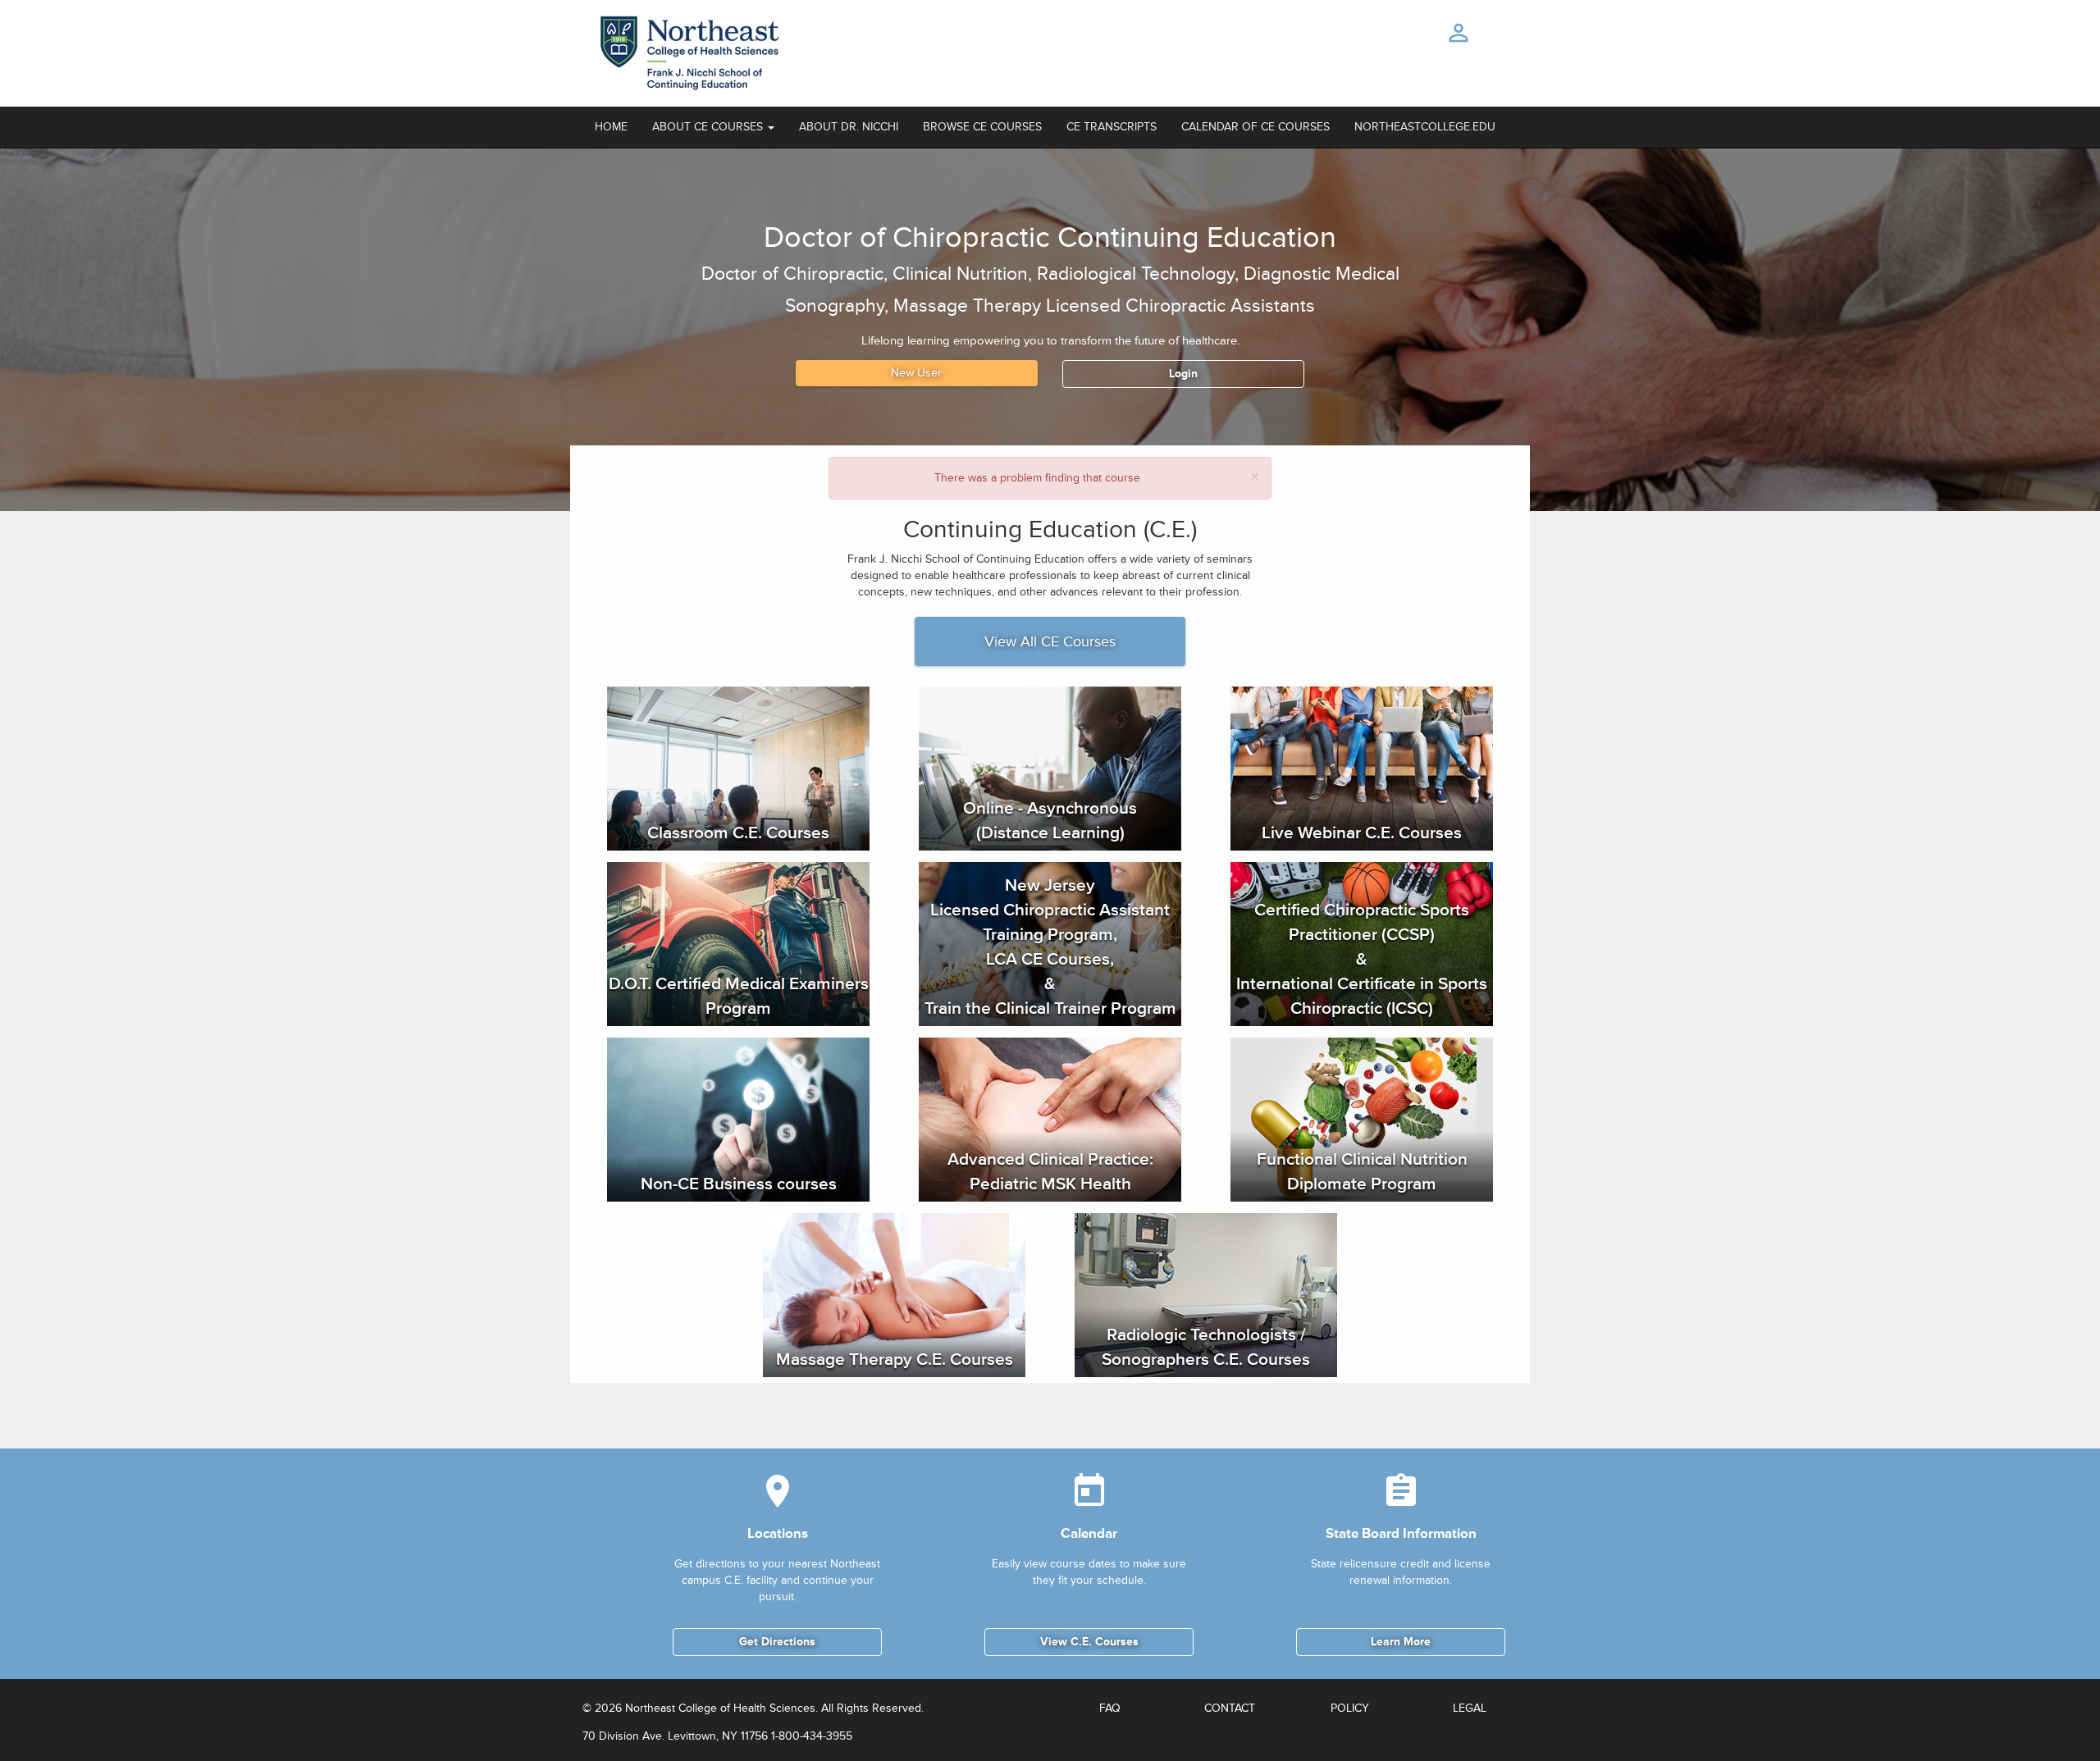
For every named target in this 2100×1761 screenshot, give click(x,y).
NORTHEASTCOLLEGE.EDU (1425, 127)
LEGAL (1470, 1708)
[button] (713, 127)
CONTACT (1230, 1708)
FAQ (1110, 1708)
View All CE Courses (1050, 642)
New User (916, 373)
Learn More (1401, 1642)
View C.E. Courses (1089, 1642)
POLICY (1350, 1708)
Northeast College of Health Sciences (720, 1708)
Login (1183, 374)
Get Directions (777, 1642)
